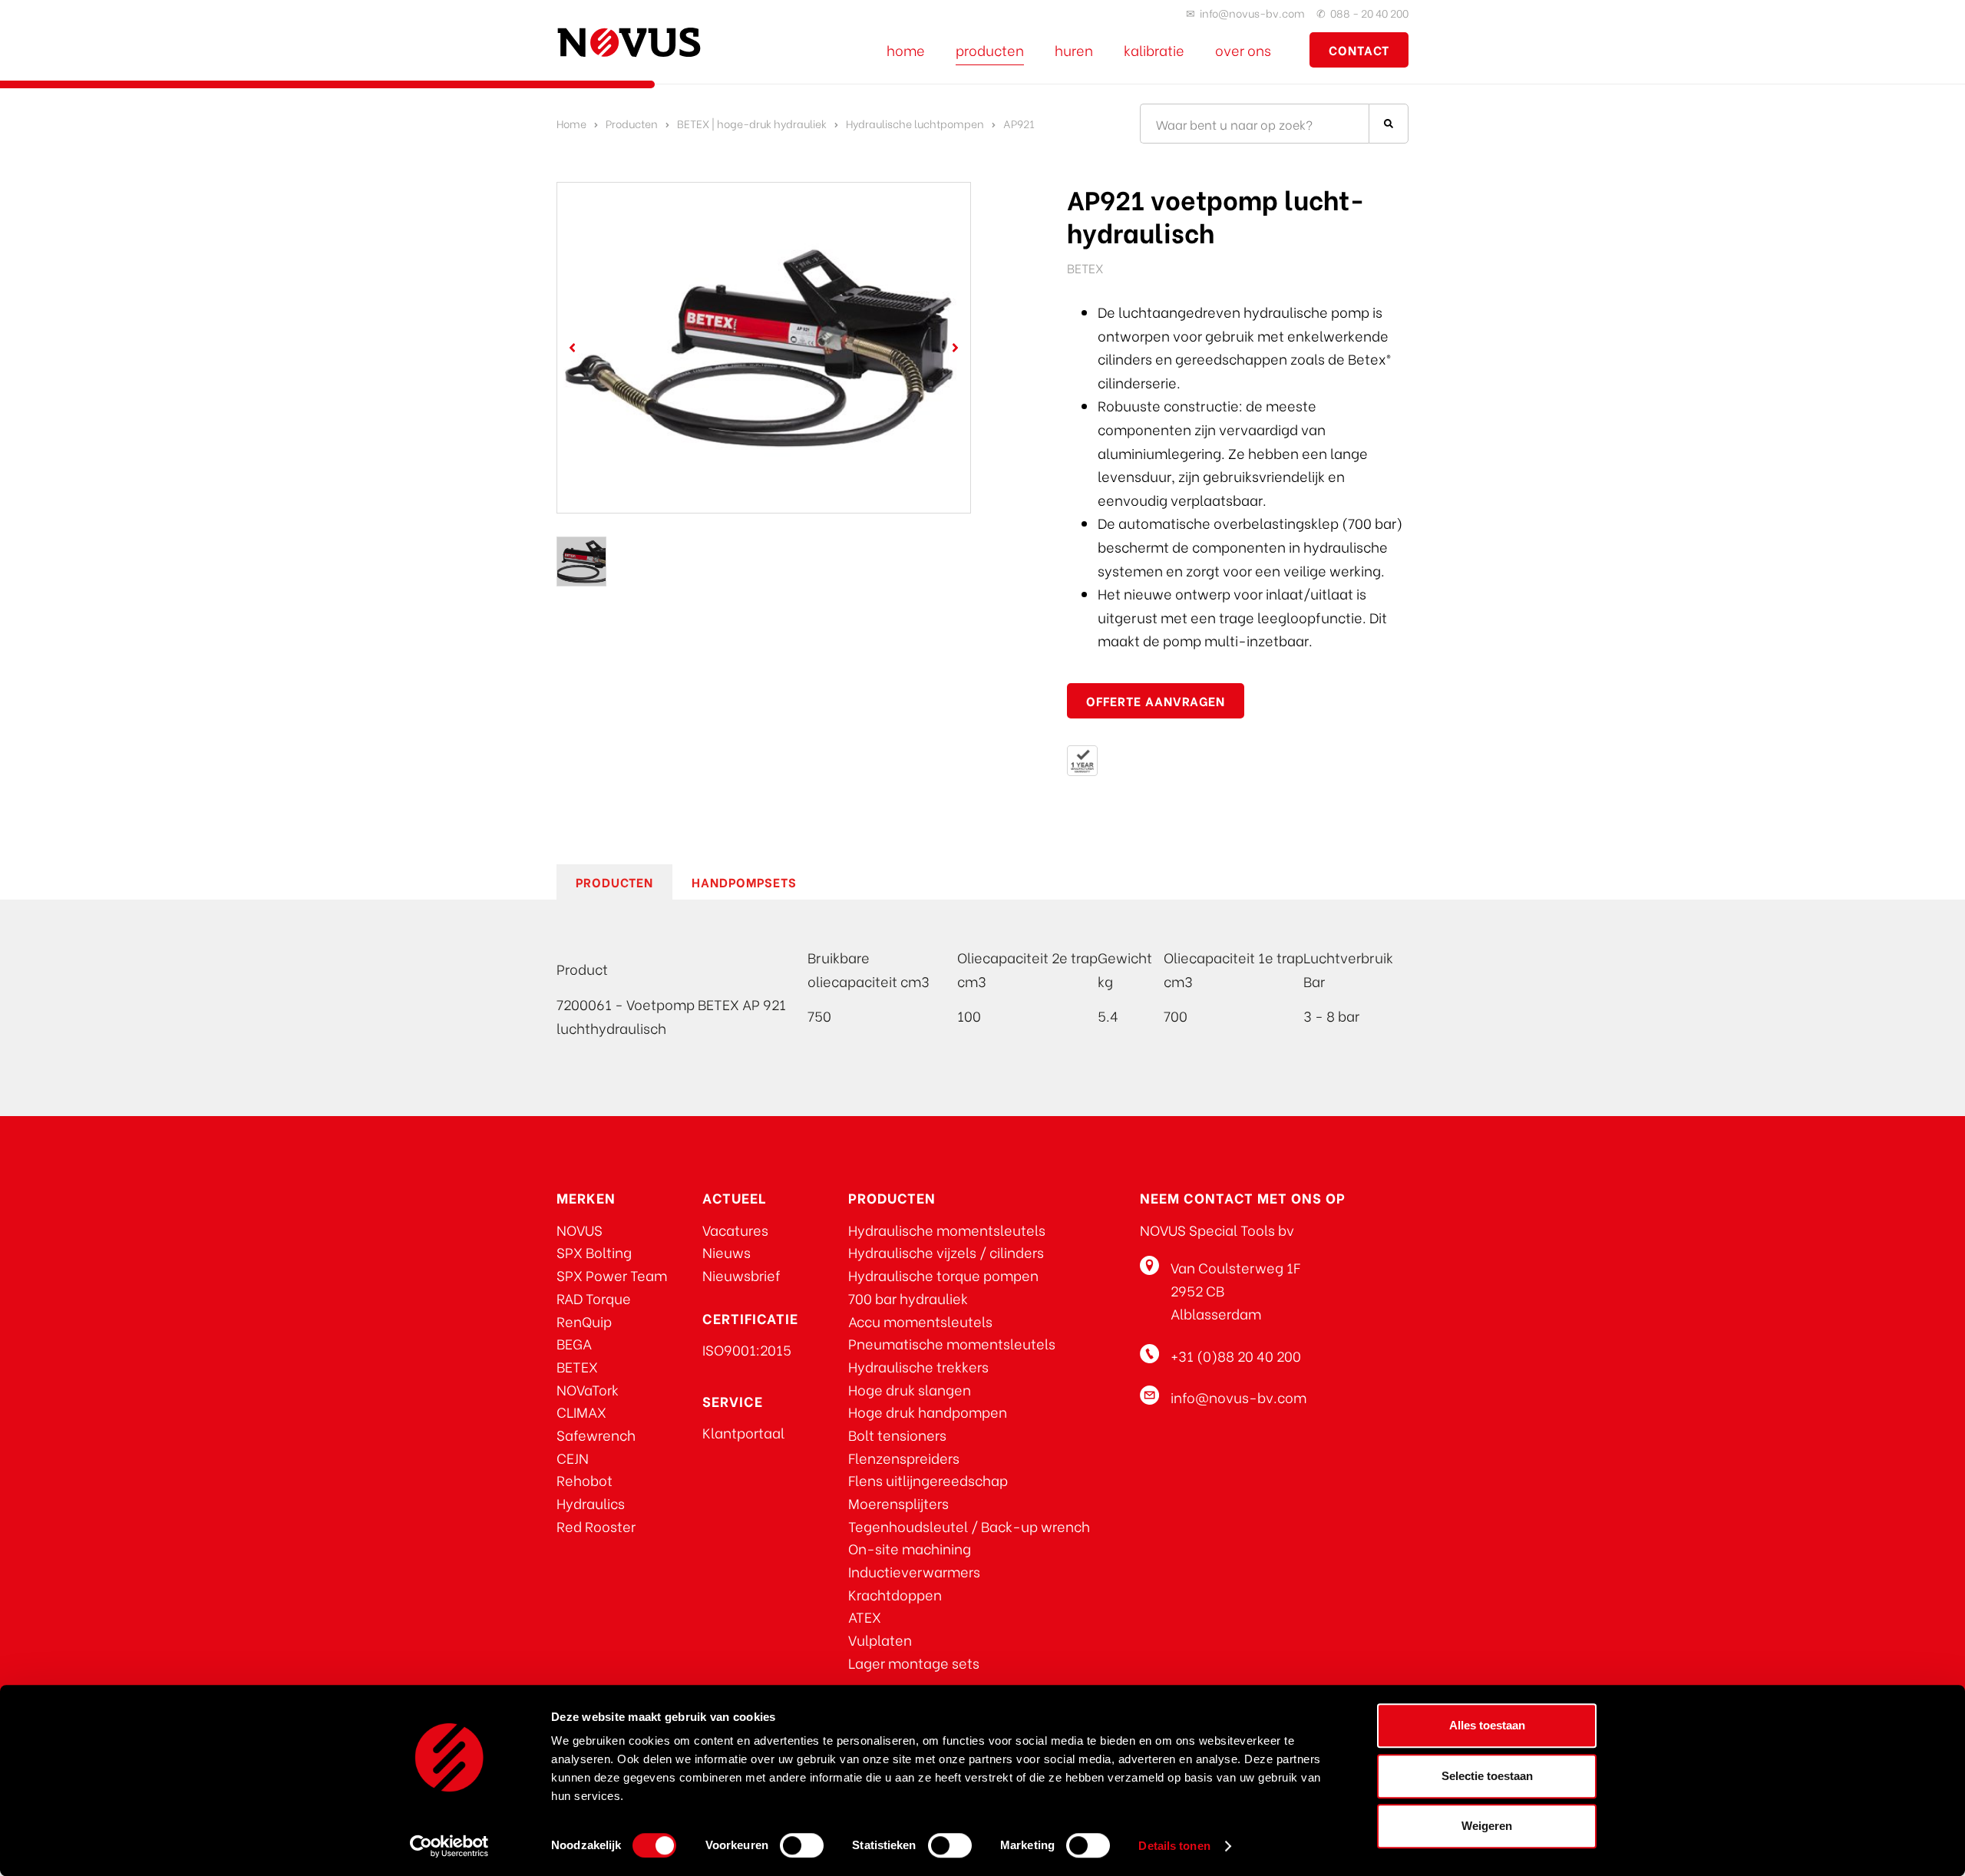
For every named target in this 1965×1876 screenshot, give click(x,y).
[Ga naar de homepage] (629, 42)
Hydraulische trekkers (918, 1366)
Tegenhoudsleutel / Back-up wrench (969, 1526)
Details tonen (1174, 1846)
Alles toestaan (1487, 1725)
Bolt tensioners (897, 1434)
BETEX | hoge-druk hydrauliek (752, 123)
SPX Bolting (594, 1252)
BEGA (574, 1343)
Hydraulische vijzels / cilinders (946, 1252)
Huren (1074, 50)
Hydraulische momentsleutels (947, 1229)
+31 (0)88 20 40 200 (1236, 1355)
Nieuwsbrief (741, 1275)
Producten (990, 50)
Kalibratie (1154, 50)
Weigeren (1487, 1826)
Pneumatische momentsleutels (952, 1343)
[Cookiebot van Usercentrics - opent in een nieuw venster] (449, 1846)
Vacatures (735, 1229)
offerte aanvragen (1156, 700)
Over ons (1243, 50)
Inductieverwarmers (914, 1571)
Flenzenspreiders (904, 1457)
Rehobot (585, 1480)
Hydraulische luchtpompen (915, 123)
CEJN (573, 1457)
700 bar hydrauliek (908, 1298)
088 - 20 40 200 (1369, 13)
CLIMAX (581, 1411)
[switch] (802, 1845)
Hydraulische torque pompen (943, 1275)
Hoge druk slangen (910, 1389)
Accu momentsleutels (920, 1321)
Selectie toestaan (1487, 1776)
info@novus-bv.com (1252, 13)
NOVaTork (588, 1389)
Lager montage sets (914, 1662)
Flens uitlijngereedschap (928, 1480)
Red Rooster (596, 1526)
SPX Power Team (612, 1275)
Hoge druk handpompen (928, 1411)
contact (1359, 50)
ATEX (865, 1616)
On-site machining (910, 1548)
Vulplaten (880, 1639)
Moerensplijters (898, 1503)
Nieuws (727, 1252)
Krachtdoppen (895, 1594)
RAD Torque (594, 1298)
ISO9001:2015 (747, 1349)
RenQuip (584, 1321)
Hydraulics (591, 1503)
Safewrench (596, 1434)
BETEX (577, 1366)
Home (906, 50)
